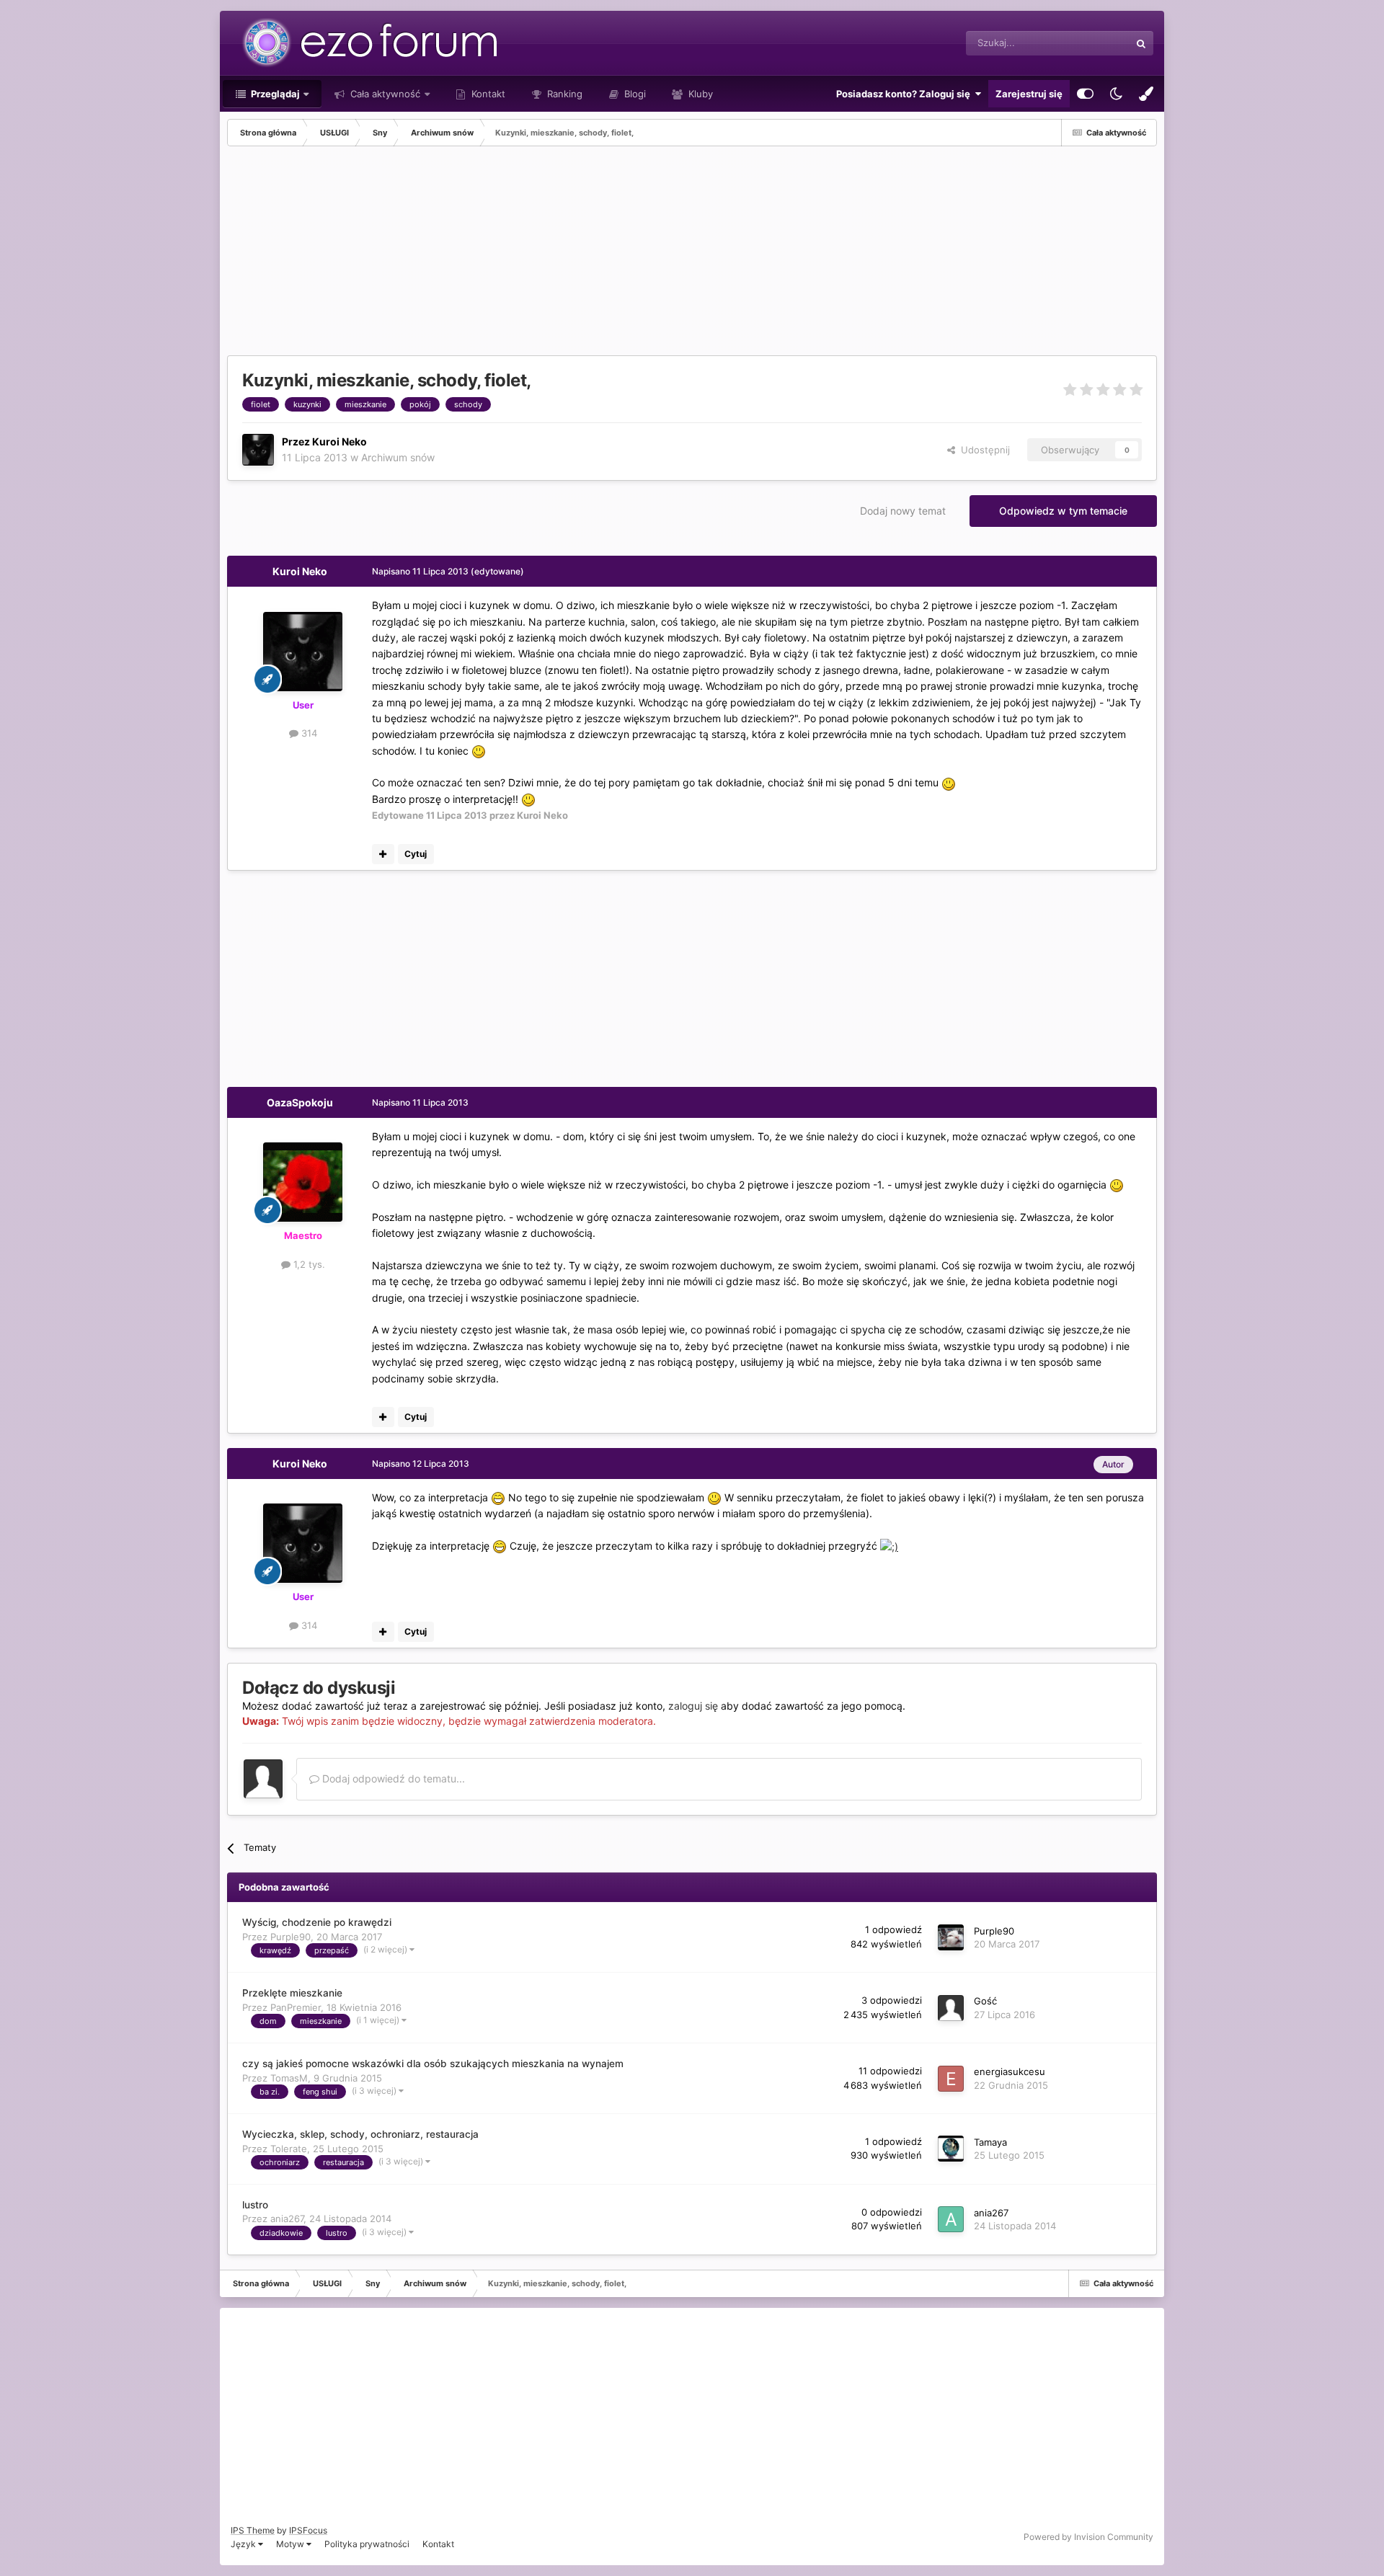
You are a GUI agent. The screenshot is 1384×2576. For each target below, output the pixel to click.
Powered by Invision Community (1088, 2537)
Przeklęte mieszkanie (292, 1993)
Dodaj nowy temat (903, 511)
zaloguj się (693, 1706)
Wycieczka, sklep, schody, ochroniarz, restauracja (360, 2134)
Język (244, 2544)
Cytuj (416, 854)
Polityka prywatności (367, 2544)
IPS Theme (253, 2530)
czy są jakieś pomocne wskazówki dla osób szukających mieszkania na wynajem (433, 2064)
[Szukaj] (1141, 43)
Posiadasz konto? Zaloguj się (905, 94)
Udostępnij (982, 450)
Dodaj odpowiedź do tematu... (392, 1778)
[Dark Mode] (1116, 94)
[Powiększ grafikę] (479, 751)
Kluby (699, 94)
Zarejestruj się (1029, 94)
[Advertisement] (489, 254)
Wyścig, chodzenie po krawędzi (317, 1922)
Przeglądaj (274, 94)
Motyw (291, 2544)
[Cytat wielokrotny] (383, 854)
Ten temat (1089, 43)
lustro (255, 2205)
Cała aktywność (384, 94)
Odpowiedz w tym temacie (1063, 511)
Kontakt (487, 94)
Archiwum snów (398, 457)
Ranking (563, 94)
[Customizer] (1085, 94)
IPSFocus (308, 2530)
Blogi (634, 94)
